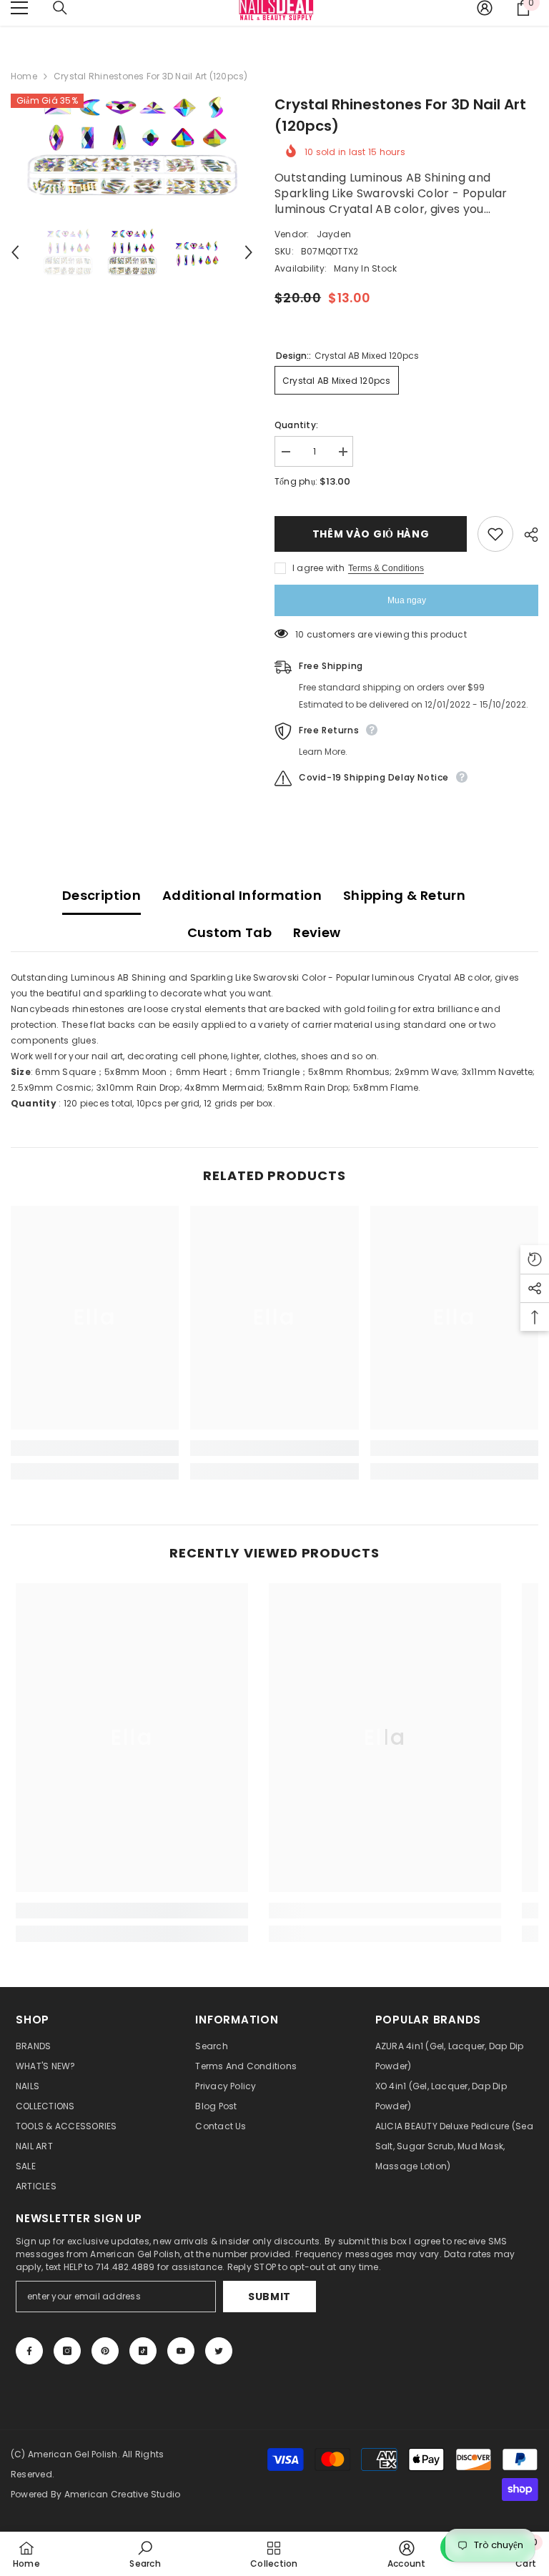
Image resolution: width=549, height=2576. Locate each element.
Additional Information (242, 895)
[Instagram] (67, 2351)
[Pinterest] (105, 2351)
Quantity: (296, 425)
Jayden (334, 234)
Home (24, 76)
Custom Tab (230, 932)
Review (317, 932)
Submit (269, 2297)
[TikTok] (143, 2351)
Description (102, 895)
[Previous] (15, 252)
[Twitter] (219, 2351)
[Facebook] (29, 2351)
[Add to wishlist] (495, 534)
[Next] (249, 252)
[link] (95, 1448)
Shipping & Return (404, 895)
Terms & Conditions (386, 568)
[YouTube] (181, 2351)
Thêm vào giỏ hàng (371, 534)
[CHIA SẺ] (526, 535)
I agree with (318, 568)
